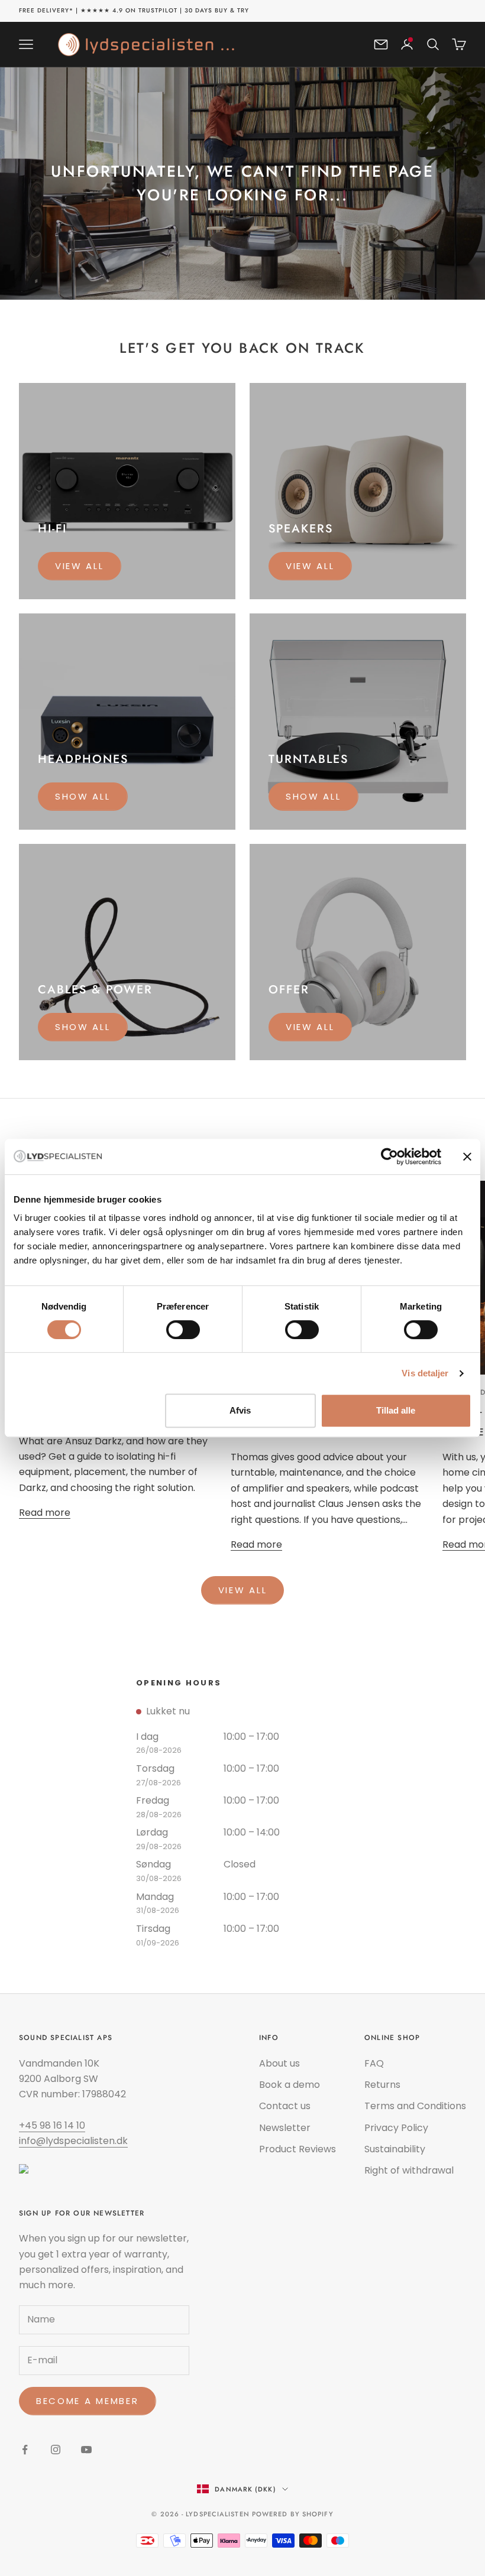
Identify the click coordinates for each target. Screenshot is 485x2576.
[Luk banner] (467, 1157)
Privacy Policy (396, 2128)
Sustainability (395, 2149)
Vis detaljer (425, 1373)
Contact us (285, 2106)
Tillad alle (396, 1410)
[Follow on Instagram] (56, 2450)
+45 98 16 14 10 (52, 2125)
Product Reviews (298, 2149)
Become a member (88, 2401)
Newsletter (285, 2128)
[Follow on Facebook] (25, 2450)
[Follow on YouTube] (86, 2450)
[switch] (183, 1330)
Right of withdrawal (409, 2170)
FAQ (374, 2063)
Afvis (240, 1410)
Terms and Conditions (415, 2106)
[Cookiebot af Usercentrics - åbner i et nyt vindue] (389, 1157)
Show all (83, 796)
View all (80, 566)
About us (279, 2063)
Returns (382, 2085)
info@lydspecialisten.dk (73, 2141)
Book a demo (290, 2085)
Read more (45, 1513)
